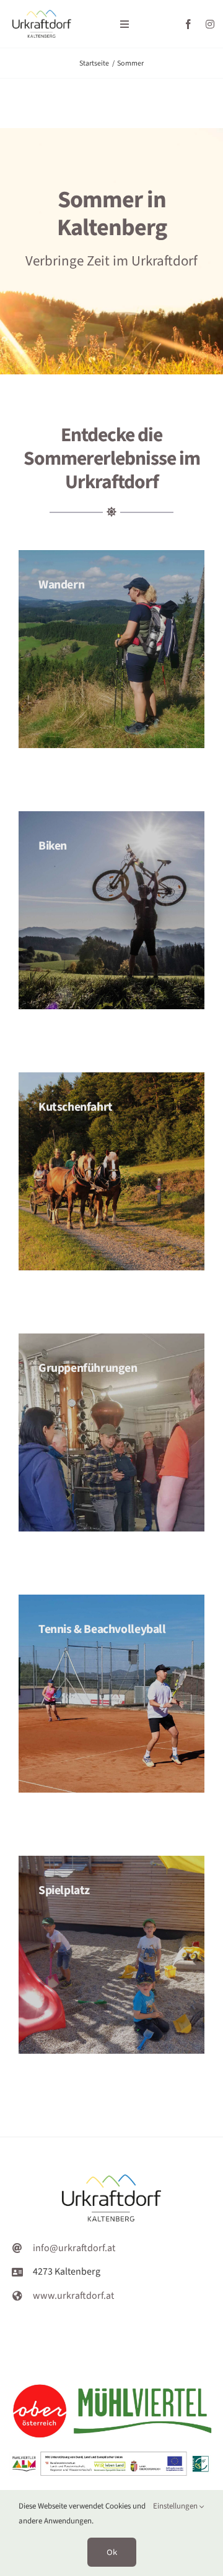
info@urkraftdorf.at (74, 2248)
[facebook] (188, 24)
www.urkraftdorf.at (73, 2296)
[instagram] (210, 24)
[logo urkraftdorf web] (42, 15)
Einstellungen (176, 2506)
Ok (112, 2552)
